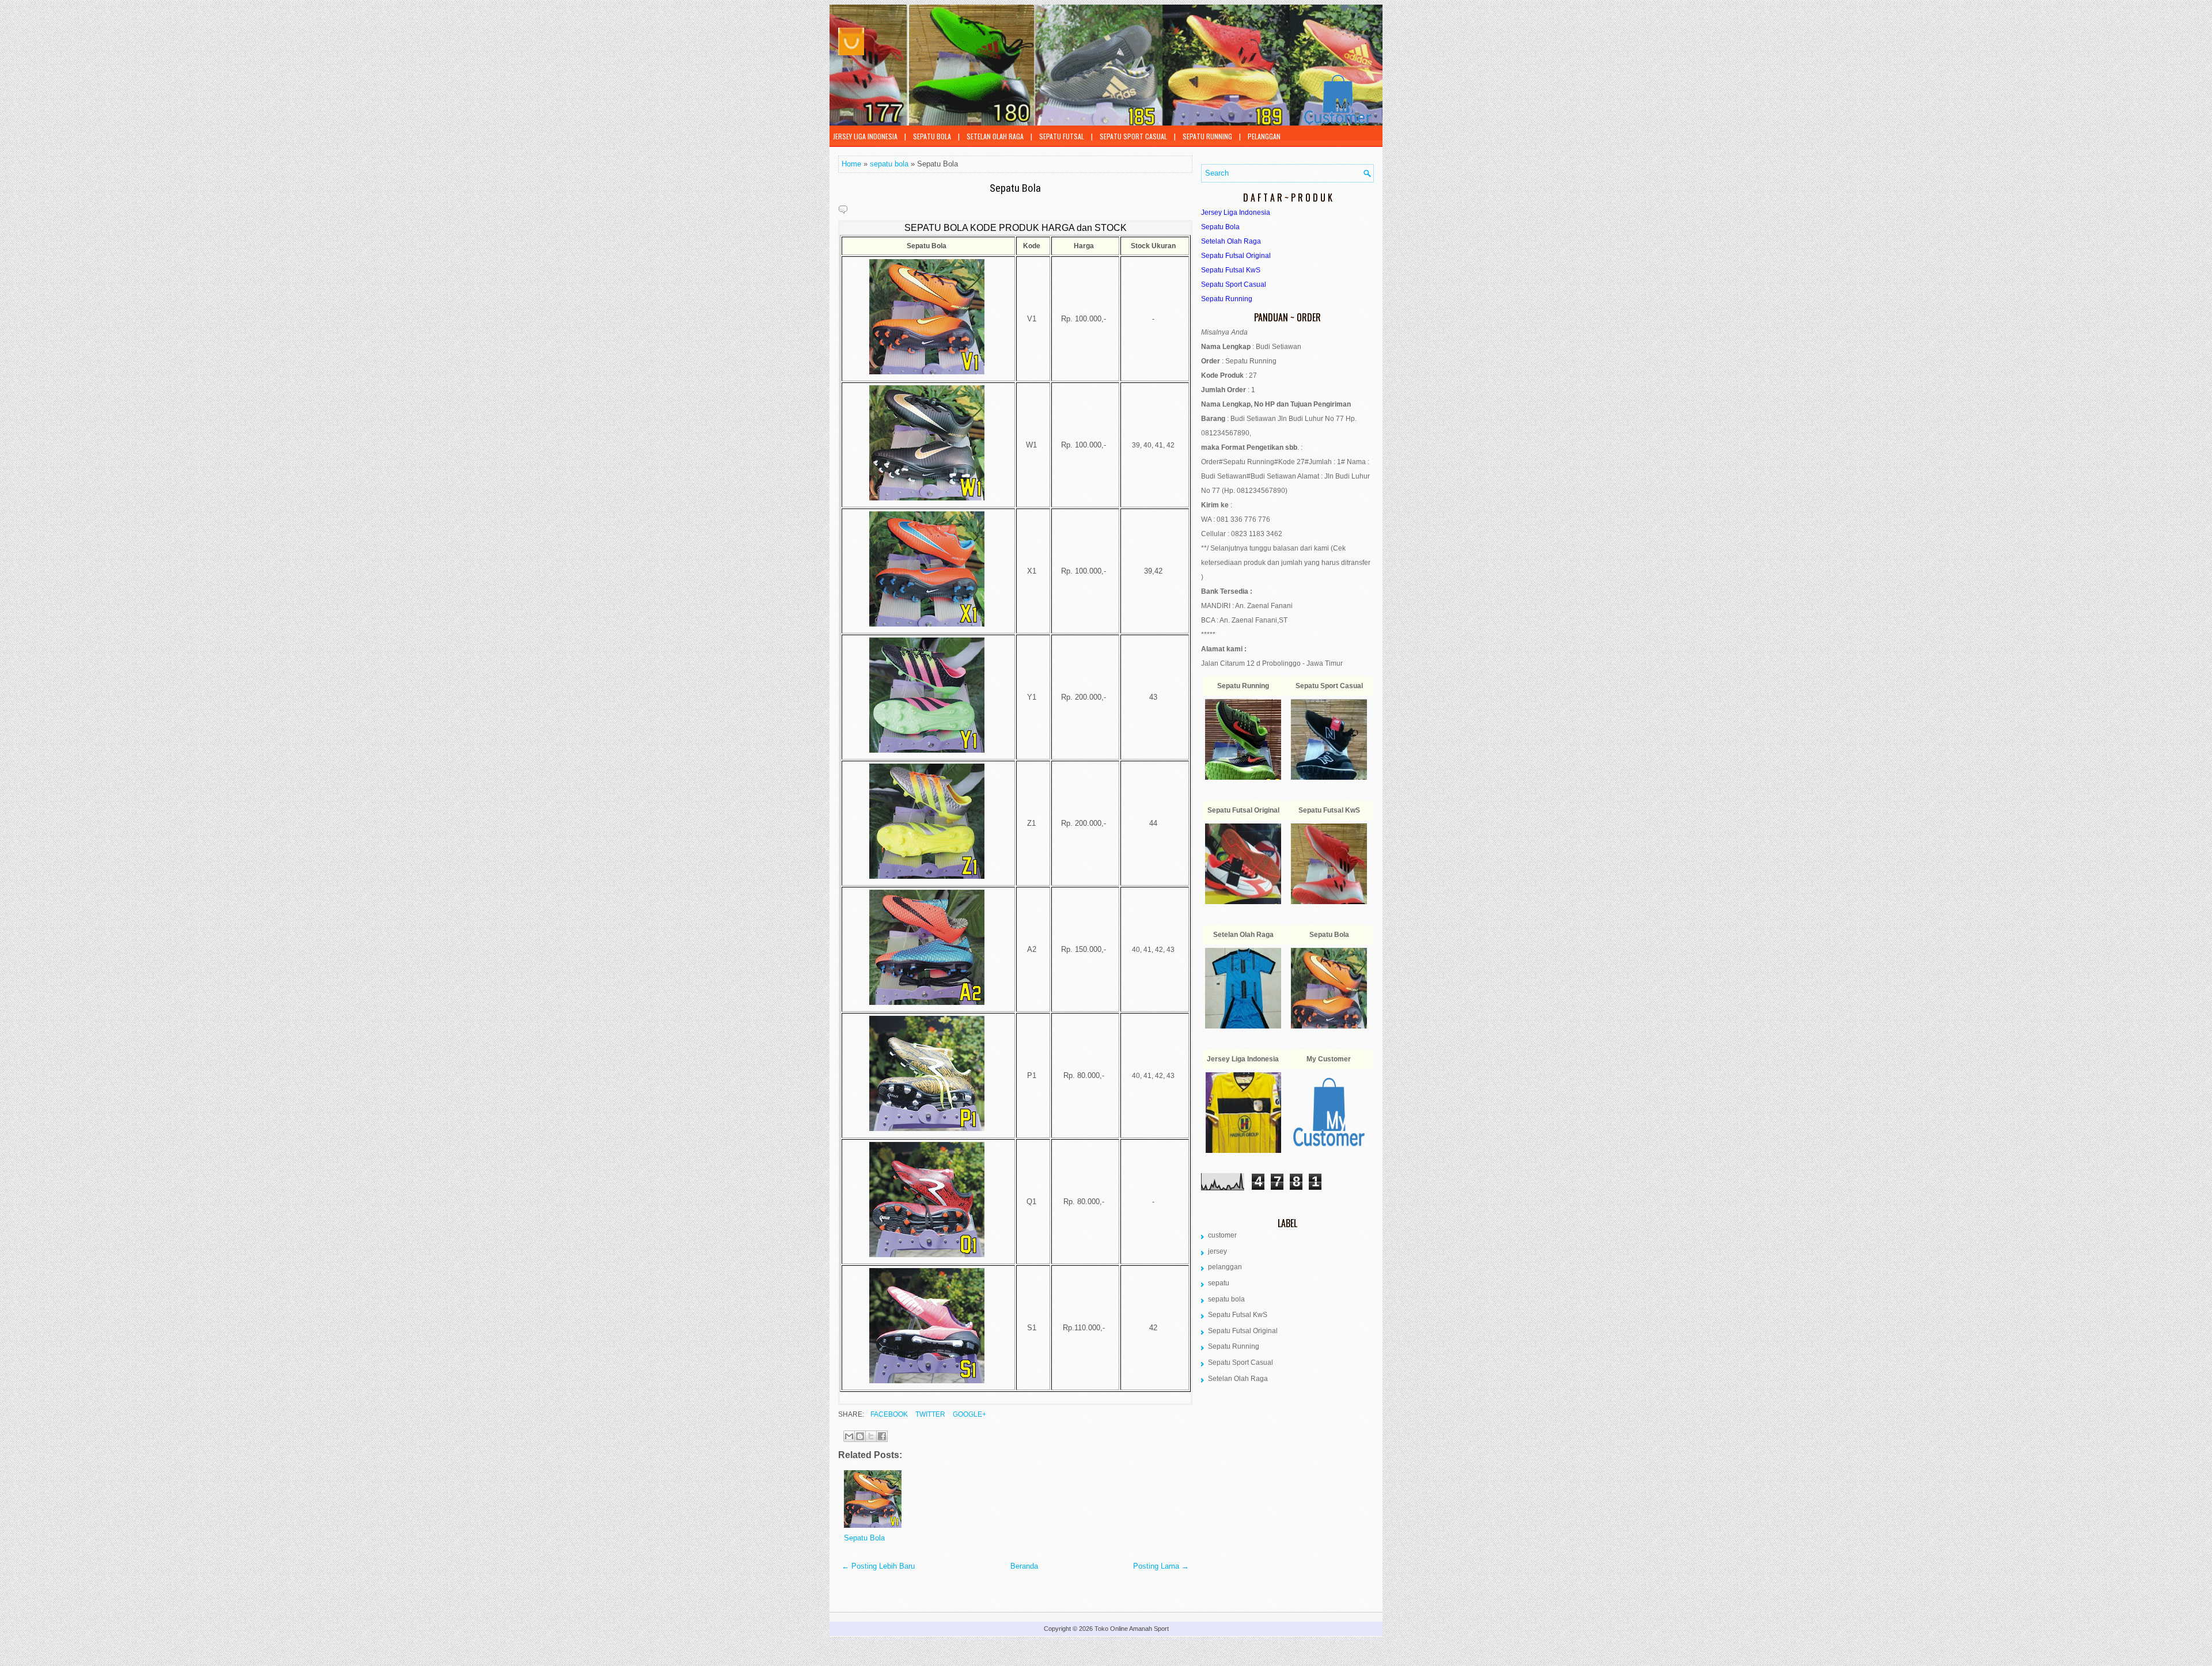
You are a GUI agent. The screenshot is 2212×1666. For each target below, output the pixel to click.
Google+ (969, 1414)
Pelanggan (1264, 136)
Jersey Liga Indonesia (865, 136)
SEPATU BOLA (932, 136)
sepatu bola (889, 164)
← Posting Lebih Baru (878, 1566)
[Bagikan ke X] (871, 1436)
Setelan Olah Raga (995, 136)
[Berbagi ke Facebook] (882, 1436)
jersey (1217, 1251)
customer (1222, 1235)
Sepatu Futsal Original (1243, 1331)
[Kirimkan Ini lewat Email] (849, 1436)
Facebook (888, 1414)
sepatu (1219, 1283)
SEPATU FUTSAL (1062, 136)
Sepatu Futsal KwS (1238, 1315)
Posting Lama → (1161, 1566)
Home (851, 164)
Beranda (1024, 1566)
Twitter (929, 1414)
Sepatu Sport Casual (1133, 136)
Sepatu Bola (1015, 188)
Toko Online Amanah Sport (1132, 1629)
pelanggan (1225, 1267)
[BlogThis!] (860, 1436)
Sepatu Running (1207, 136)
